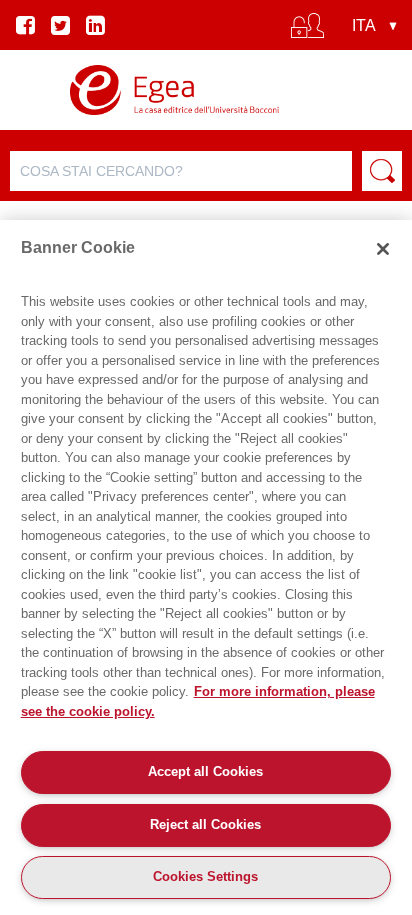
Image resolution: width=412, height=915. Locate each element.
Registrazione (205, 116)
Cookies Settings (205, 876)
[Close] (383, 249)
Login (205, 82)
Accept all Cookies (205, 771)
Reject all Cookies (205, 824)
